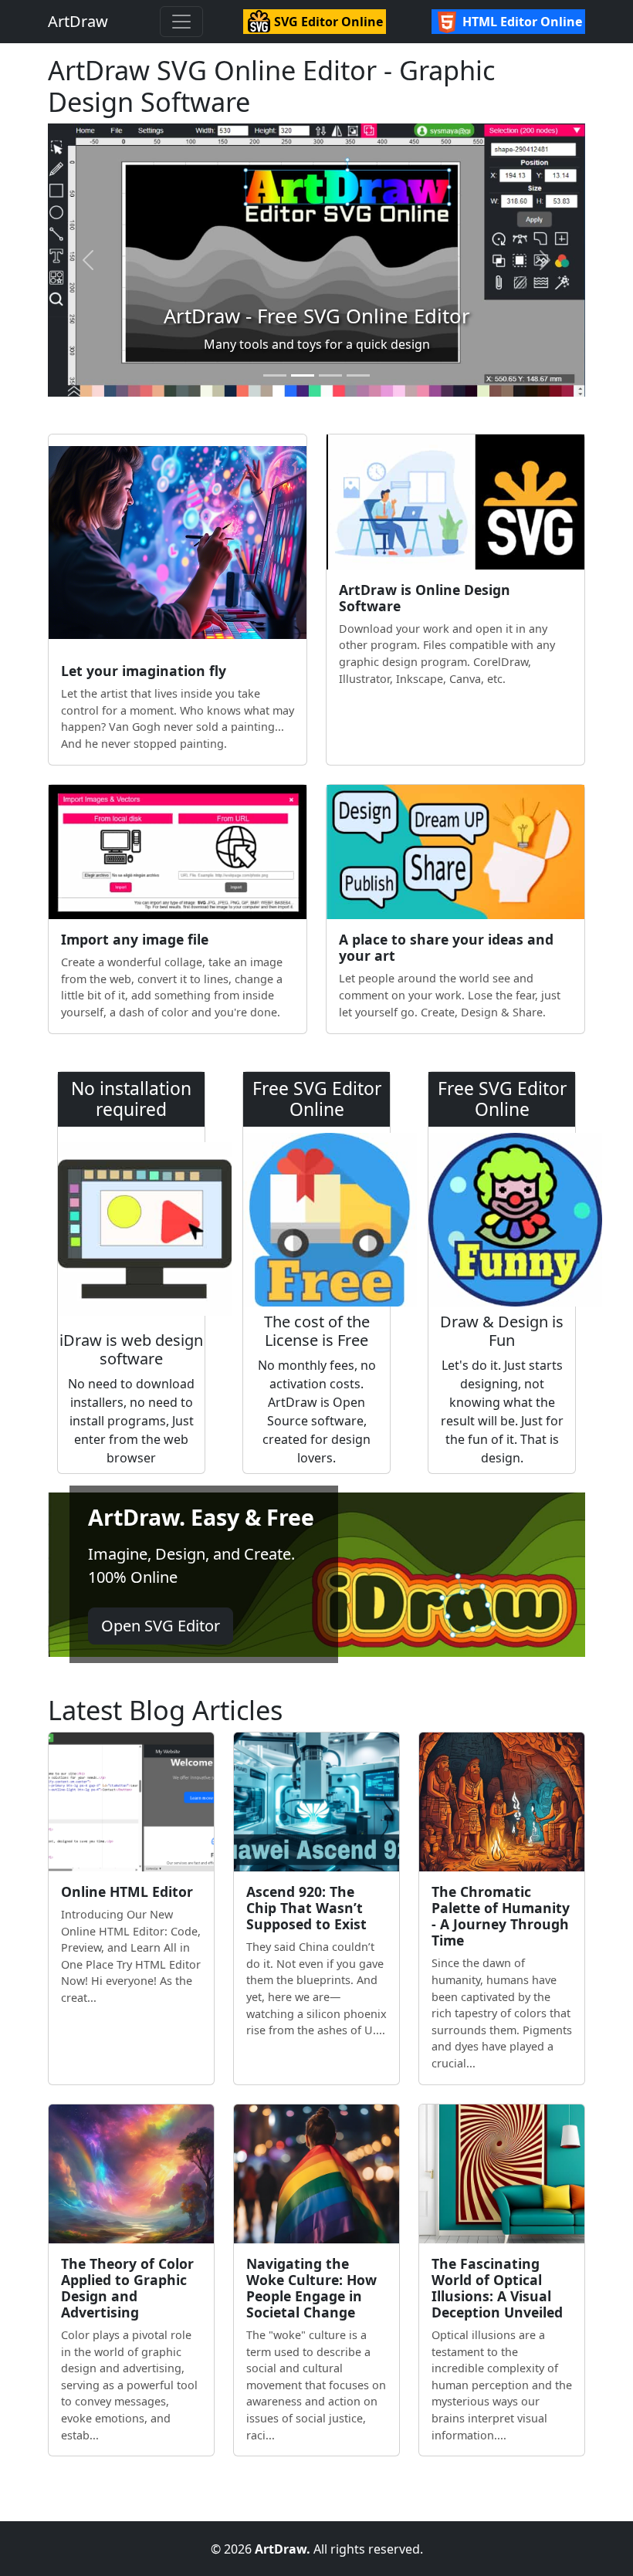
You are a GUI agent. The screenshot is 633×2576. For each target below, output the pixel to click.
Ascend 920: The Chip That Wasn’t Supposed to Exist (306, 1908)
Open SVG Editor (161, 1626)
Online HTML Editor (127, 1891)
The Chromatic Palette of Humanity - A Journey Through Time (501, 1916)
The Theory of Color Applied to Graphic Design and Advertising (127, 2288)
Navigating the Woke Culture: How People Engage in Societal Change (311, 2288)
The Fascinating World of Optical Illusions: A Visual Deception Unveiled (497, 2288)
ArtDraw (78, 21)
